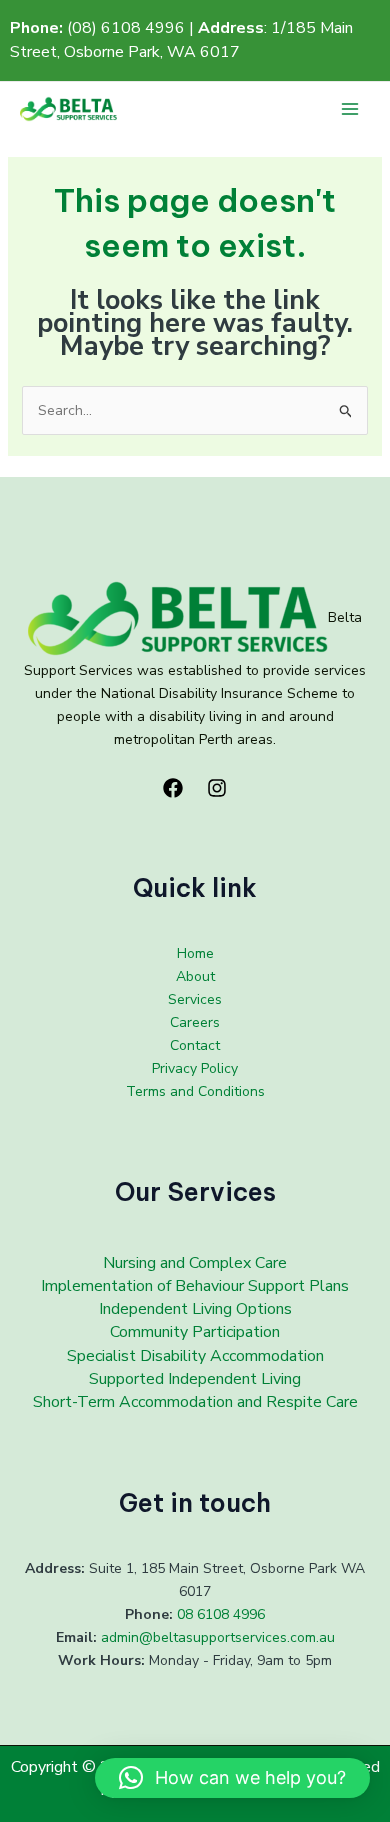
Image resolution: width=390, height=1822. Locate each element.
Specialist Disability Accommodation (195, 1356)
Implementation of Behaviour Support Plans (195, 1286)
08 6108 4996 (221, 1614)
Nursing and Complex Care (195, 1263)
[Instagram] (217, 788)
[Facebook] (173, 788)
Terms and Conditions (195, 1091)
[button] (232, 1778)
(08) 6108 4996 (126, 28)
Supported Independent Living (195, 1379)
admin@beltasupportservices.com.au (218, 1637)
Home (195, 953)
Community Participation (195, 1332)
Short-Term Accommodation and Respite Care (195, 1402)
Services (195, 999)
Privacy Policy (195, 1068)
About (195, 976)
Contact (195, 1045)
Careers (195, 1022)
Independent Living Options (195, 1309)
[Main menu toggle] (349, 109)
